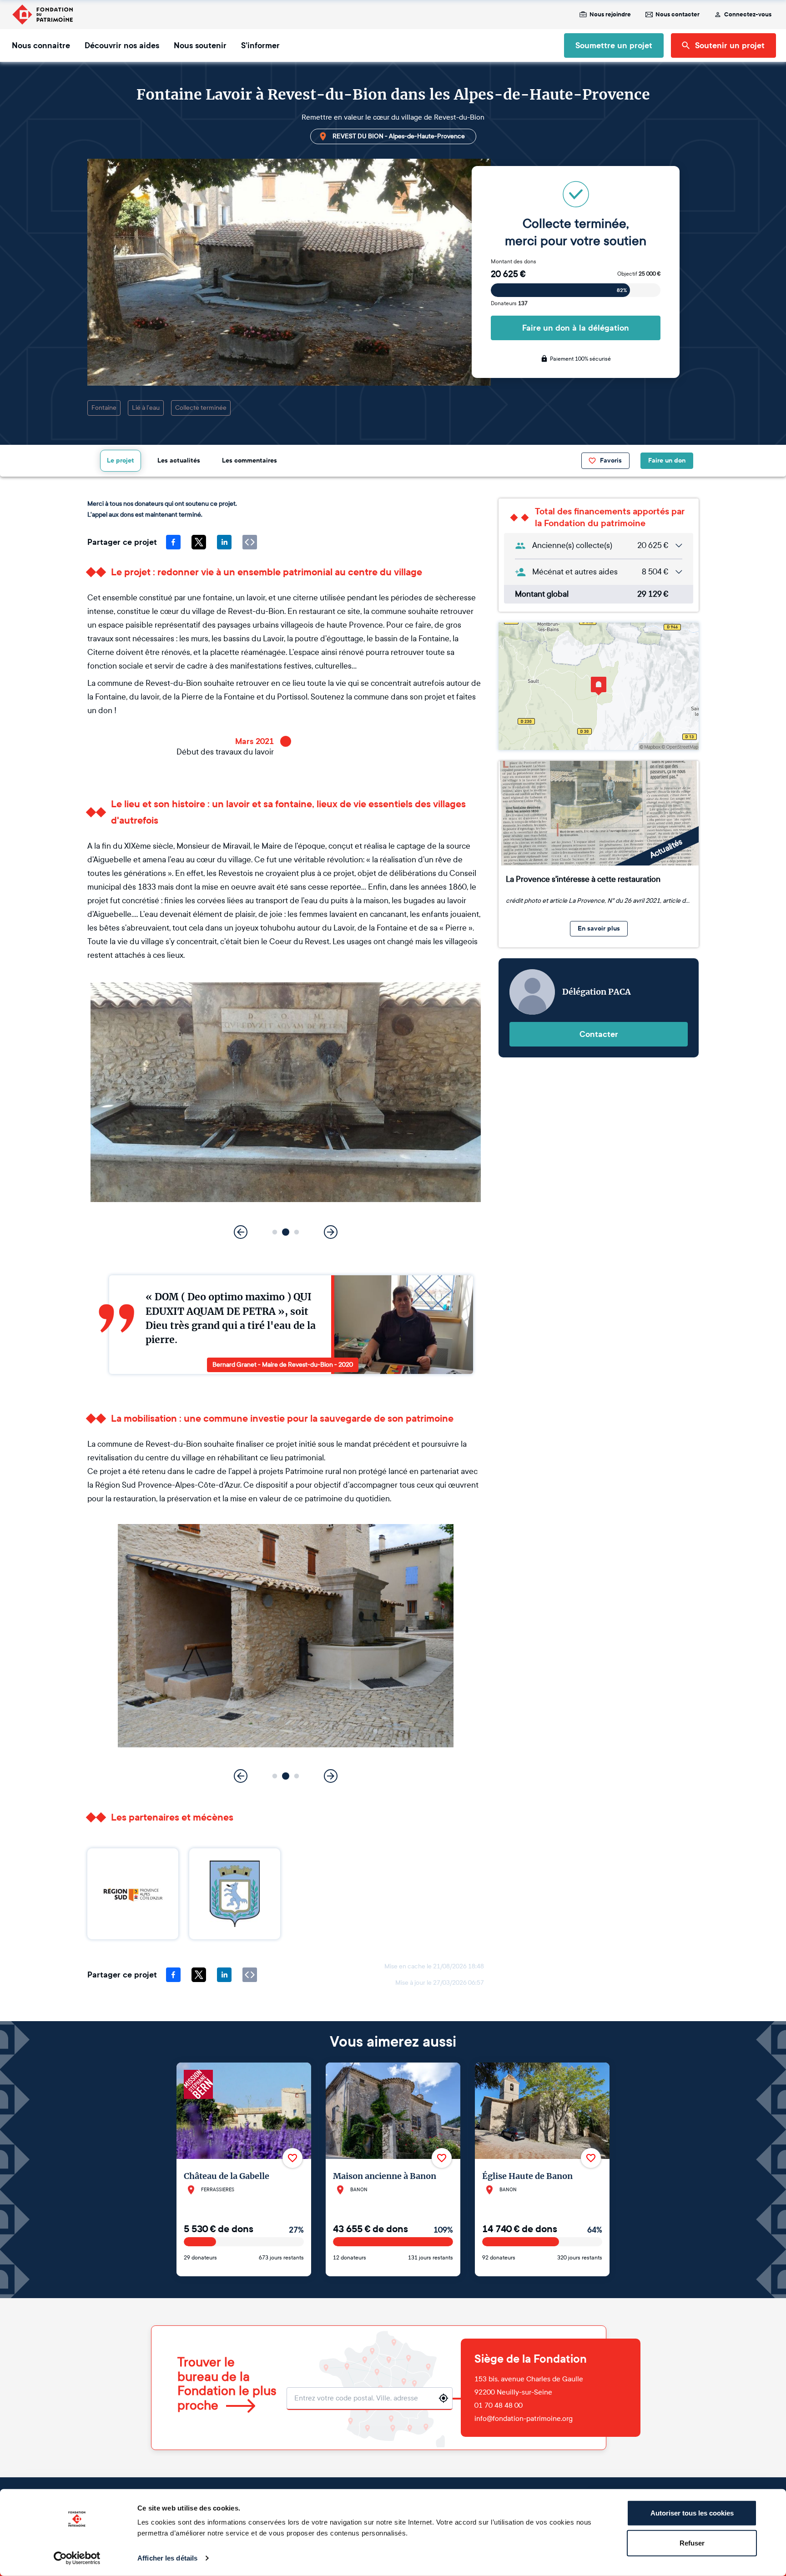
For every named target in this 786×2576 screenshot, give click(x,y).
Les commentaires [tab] (249, 460)
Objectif (639, 274)
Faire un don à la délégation (576, 328)
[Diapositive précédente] (241, 1232)
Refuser (692, 2543)
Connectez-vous (748, 15)
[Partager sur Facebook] (173, 542)
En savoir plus (599, 928)
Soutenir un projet (730, 45)
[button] (275, 1232)
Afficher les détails (167, 2558)
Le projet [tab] (121, 460)
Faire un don (667, 460)
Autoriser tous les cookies (692, 2513)
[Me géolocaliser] (443, 2398)
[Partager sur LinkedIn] (224, 542)
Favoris (611, 460)
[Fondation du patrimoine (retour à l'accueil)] (42, 15)
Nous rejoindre (610, 15)
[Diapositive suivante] (331, 1232)
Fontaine (104, 408)
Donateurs (509, 303)
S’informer (260, 45)
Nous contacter (678, 15)
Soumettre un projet (614, 45)
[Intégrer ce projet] (250, 542)
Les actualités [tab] (179, 460)
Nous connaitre (41, 45)
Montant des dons (514, 262)
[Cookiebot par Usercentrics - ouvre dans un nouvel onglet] (77, 2558)
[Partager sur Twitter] (199, 542)
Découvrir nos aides (122, 45)
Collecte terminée (201, 408)
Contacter (599, 1034)
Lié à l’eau (146, 408)
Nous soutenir (200, 45)
